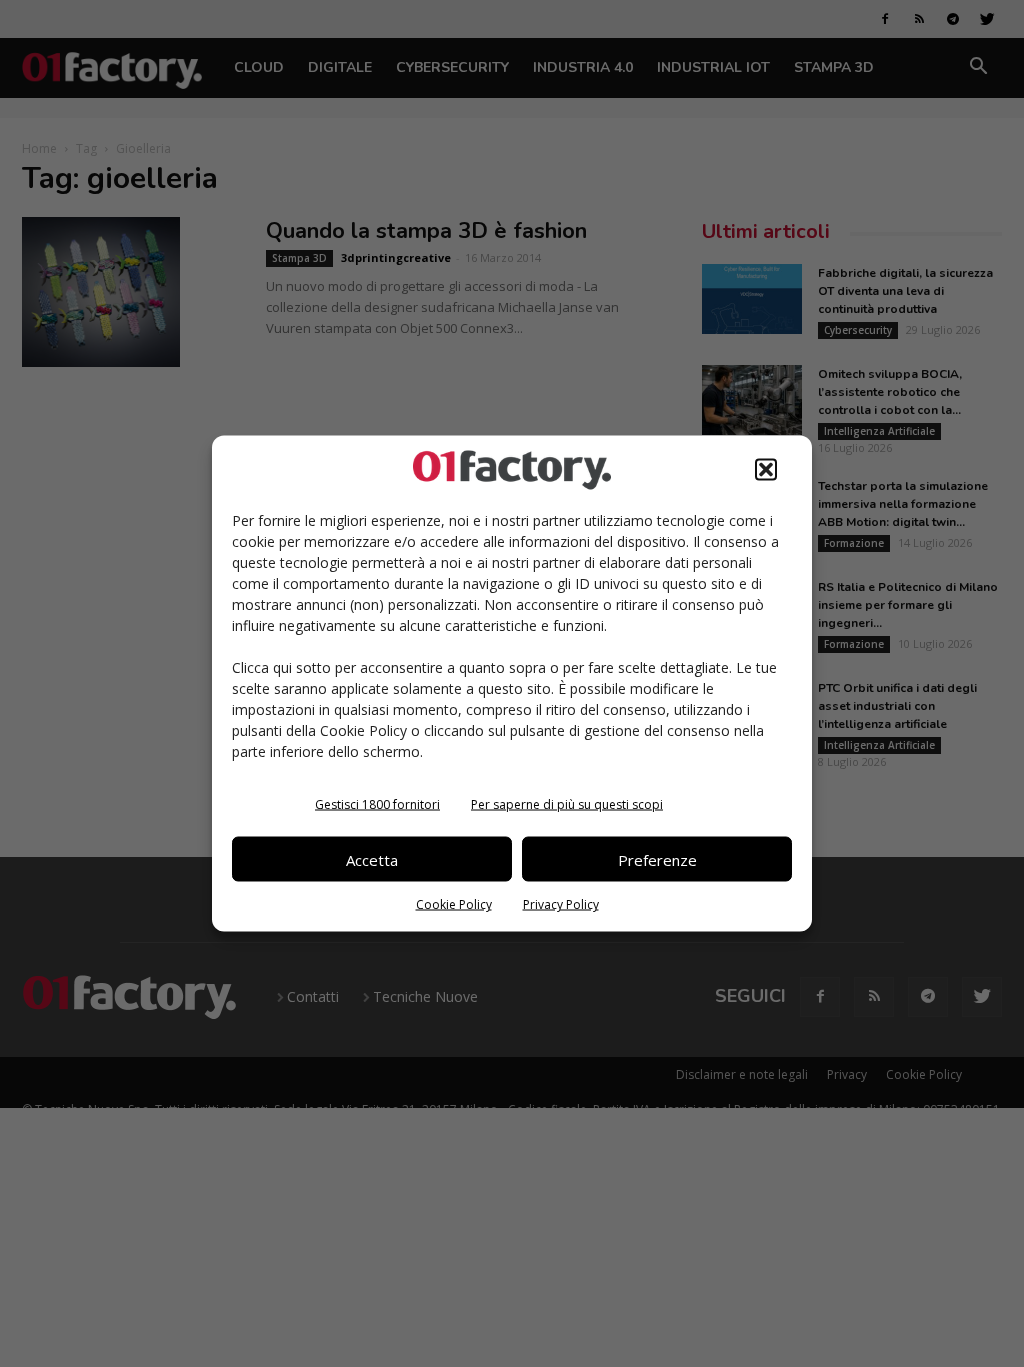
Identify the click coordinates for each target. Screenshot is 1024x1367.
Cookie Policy (454, 904)
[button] (766, 470)
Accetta (372, 859)
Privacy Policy (561, 904)
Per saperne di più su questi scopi (567, 804)
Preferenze (657, 859)
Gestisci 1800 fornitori (377, 804)
